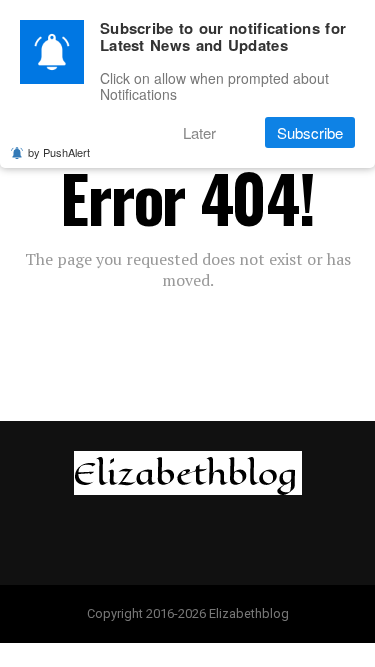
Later (199, 132)
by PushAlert (59, 152)
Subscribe (310, 132)
